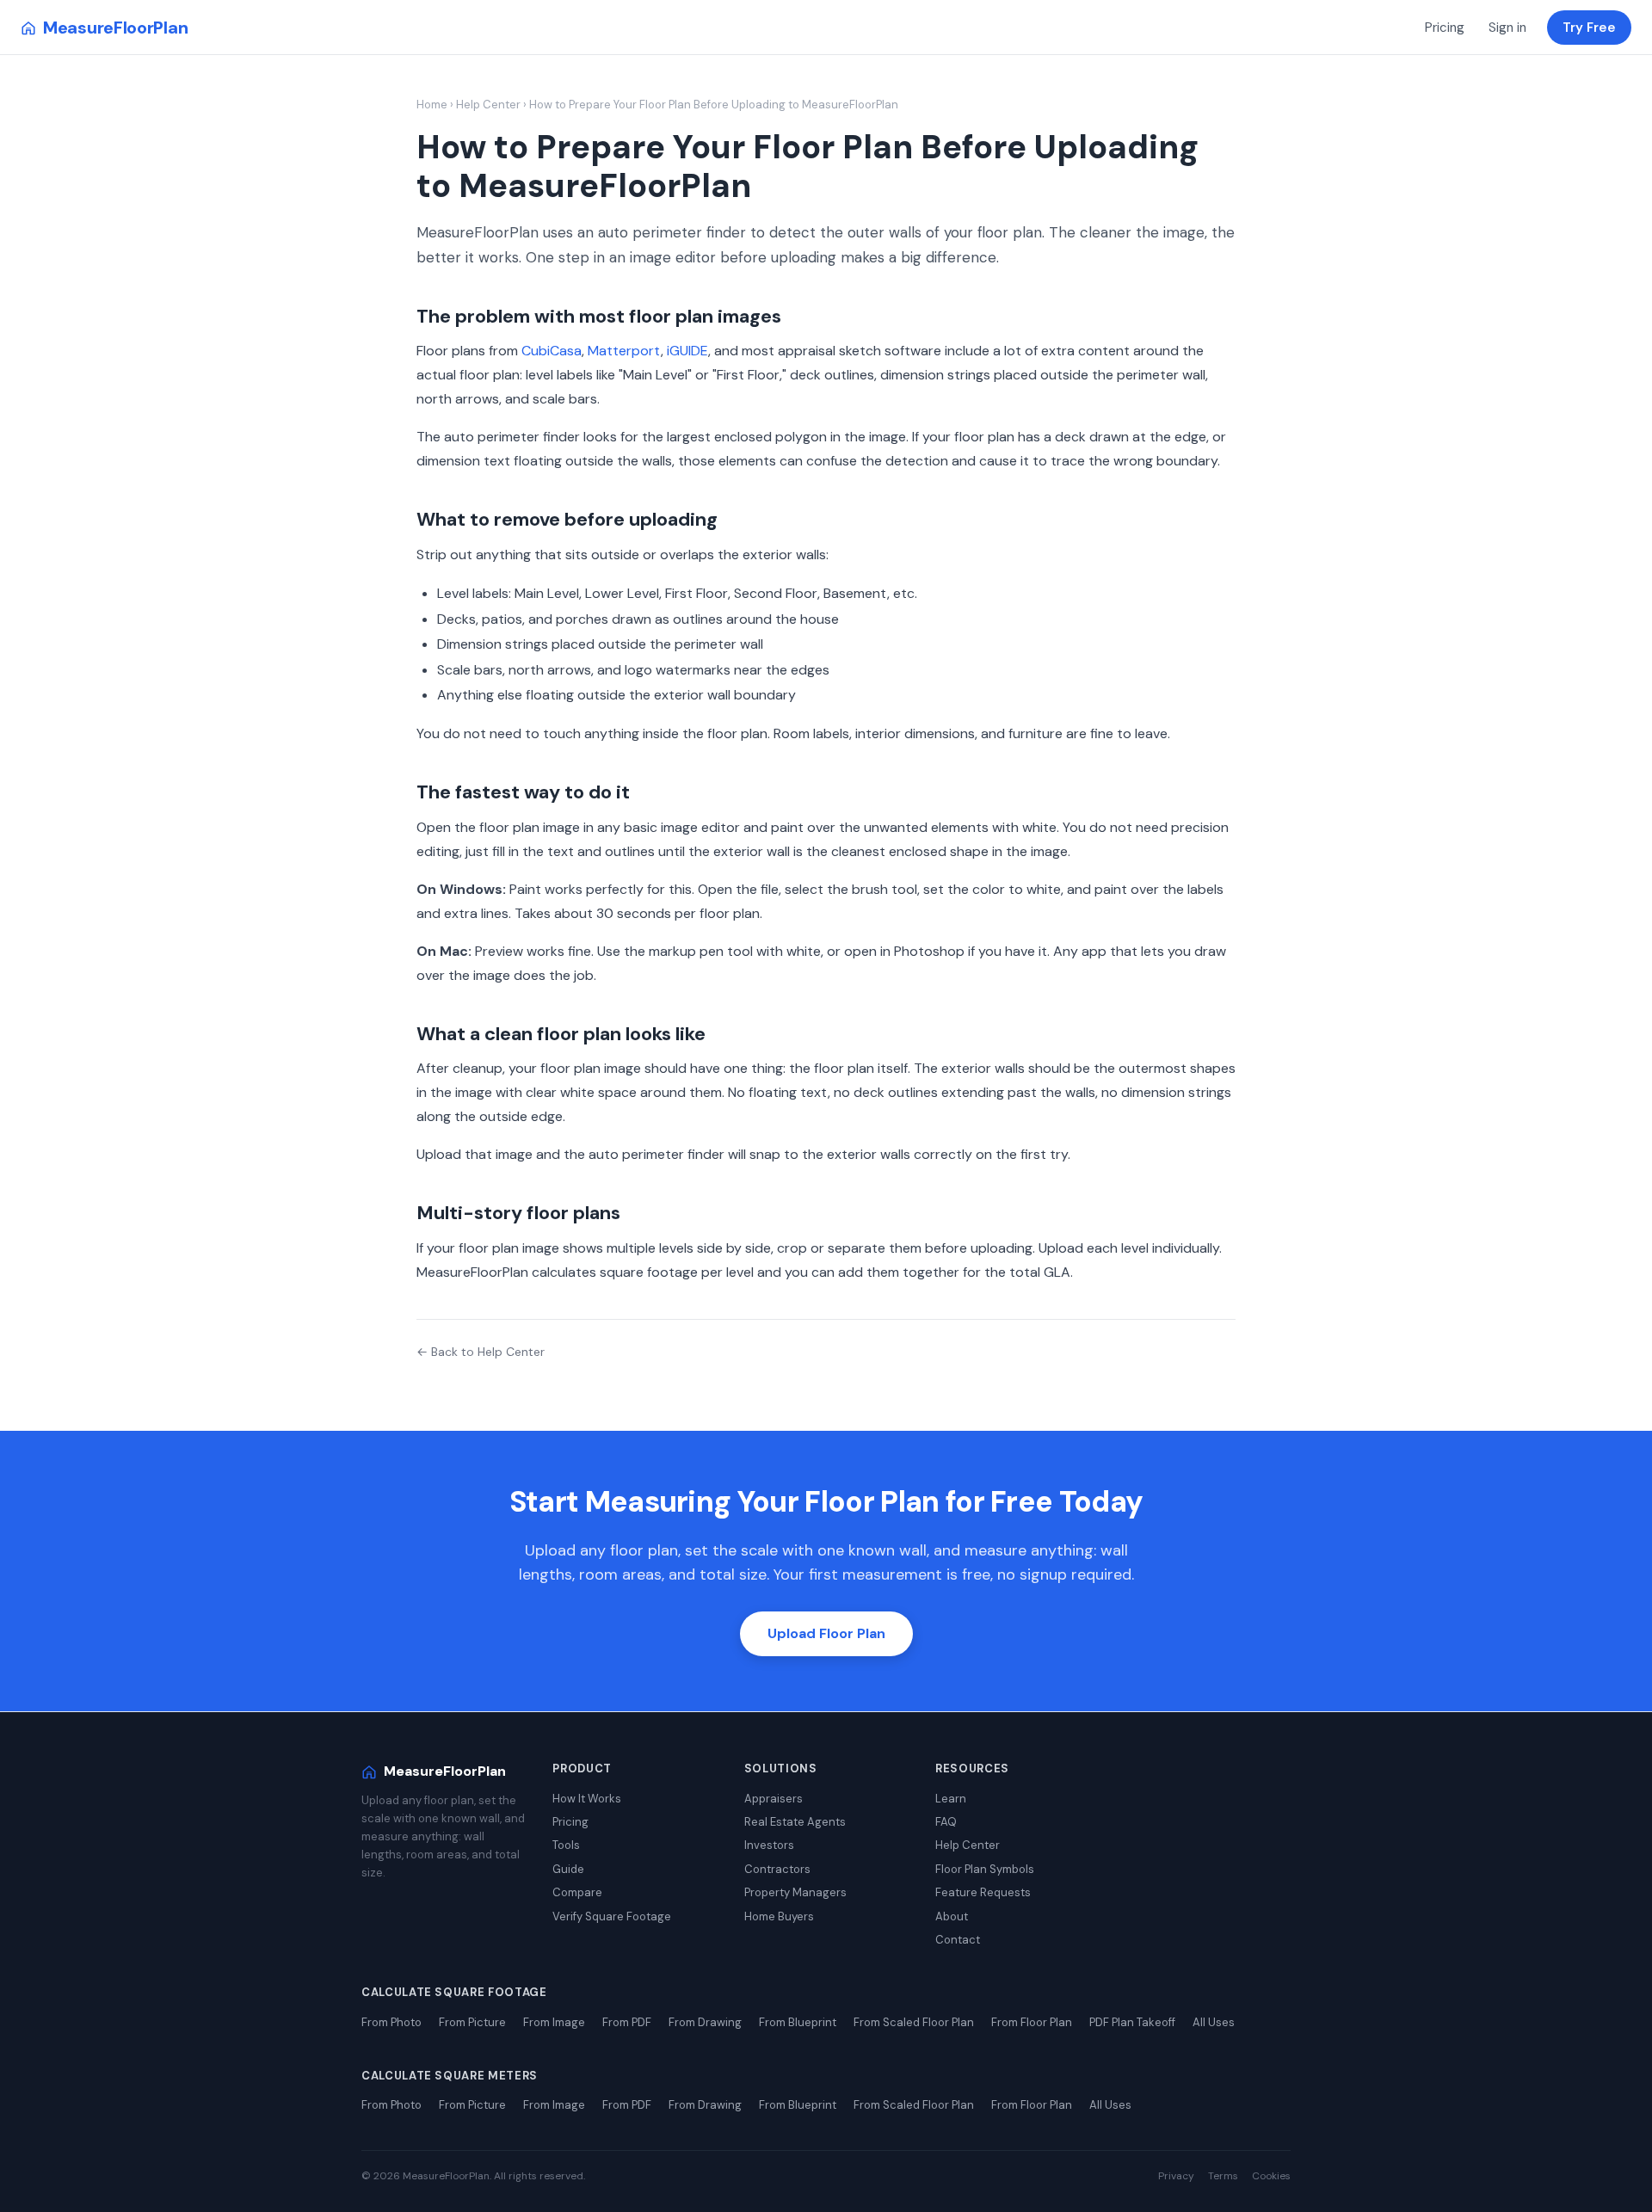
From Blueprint (798, 2022)
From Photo (391, 2022)
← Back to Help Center (481, 1352)
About (952, 1916)
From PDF (627, 2022)
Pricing (1445, 28)
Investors (769, 1845)
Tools (566, 1845)
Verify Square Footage (612, 1916)
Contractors (777, 1869)
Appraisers (774, 1799)
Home (432, 105)
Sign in (1507, 28)
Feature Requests (983, 1892)
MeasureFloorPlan (115, 28)
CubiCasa (552, 351)
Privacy (1176, 2176)
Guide (568, 1869)
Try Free (1589, 28)
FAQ (946, 1822)
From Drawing (705, 2022)
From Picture (472, 2022)
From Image (554, 2022)
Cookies (1271, 2176)
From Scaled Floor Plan (914, 2022)
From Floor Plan (1032, 2022)
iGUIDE (687, 351)
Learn (951, 1799)
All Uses (1214, 2022)
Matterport (624, 351)
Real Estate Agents (795, 1822)
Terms (1223, 2176)
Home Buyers (779, 1916)
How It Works (587, 1799)
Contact (958, 1940)
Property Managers (795, 1892)
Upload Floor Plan (826, 1633)
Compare (577, 1892)
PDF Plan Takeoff (1132, 2022)
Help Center (488, 105)
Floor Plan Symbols (985, 1869)
